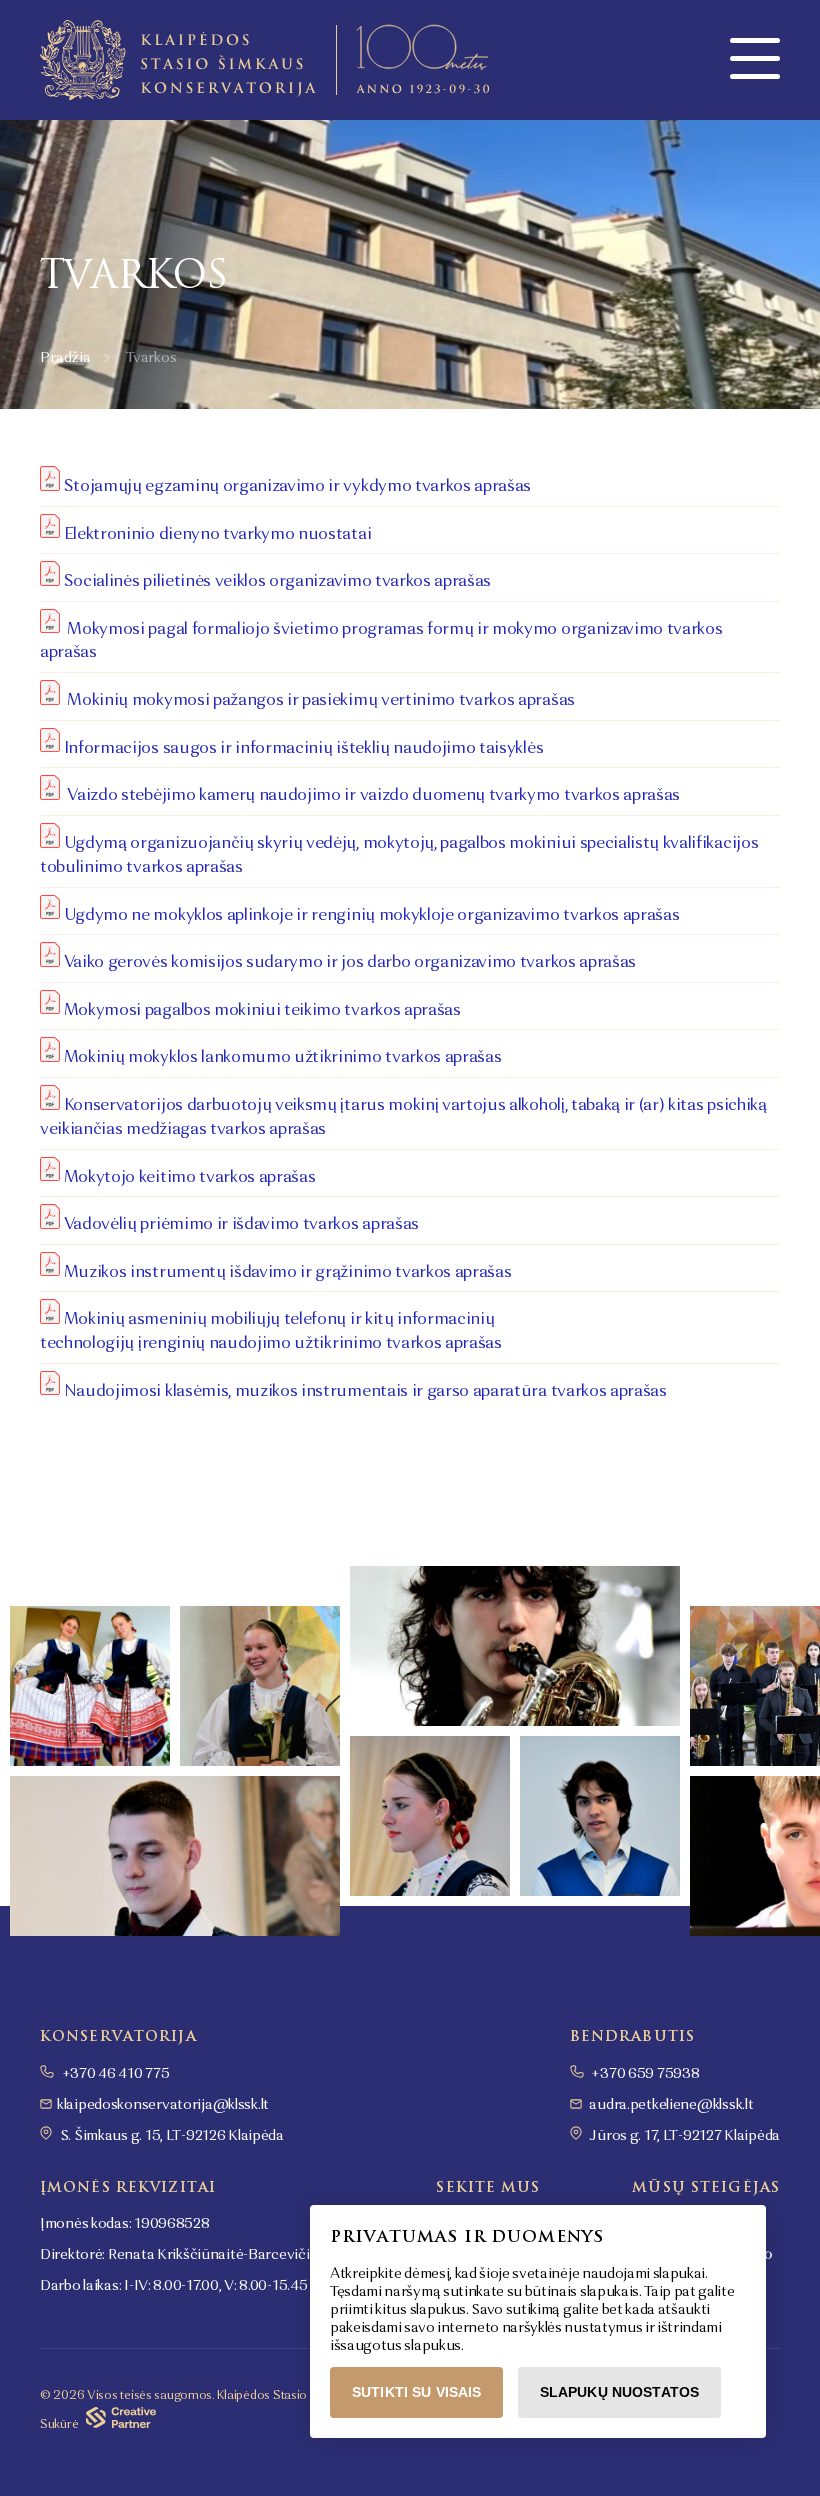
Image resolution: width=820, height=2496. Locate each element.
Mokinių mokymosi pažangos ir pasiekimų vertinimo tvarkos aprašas (317, 701)
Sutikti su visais (416, 2392)
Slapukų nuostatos (619, 2392)
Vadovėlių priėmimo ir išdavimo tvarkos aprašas (243, 1225)
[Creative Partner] (121, 2424)
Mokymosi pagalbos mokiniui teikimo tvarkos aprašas (262, 1010)
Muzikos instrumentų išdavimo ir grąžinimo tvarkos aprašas (289, 1272)
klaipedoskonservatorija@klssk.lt (163, 2105)
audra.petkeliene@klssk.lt (671, 2105)
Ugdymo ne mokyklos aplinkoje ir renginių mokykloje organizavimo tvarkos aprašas (372, 915)
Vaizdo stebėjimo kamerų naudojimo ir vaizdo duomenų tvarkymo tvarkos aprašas (372, 796)
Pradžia (65, 358)
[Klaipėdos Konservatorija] (265, 60)
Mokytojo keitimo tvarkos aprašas (191, 1177)
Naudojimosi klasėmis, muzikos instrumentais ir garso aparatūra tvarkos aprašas (365, 1391)
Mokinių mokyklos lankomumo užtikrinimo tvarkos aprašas (283, 1058)
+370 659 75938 (644, 2074)
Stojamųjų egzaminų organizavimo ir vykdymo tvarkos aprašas (297, 487)
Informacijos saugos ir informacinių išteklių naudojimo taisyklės (304, 748)
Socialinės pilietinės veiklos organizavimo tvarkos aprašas (277, 582)
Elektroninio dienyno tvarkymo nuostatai (218, 534)
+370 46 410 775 (114, 2074)
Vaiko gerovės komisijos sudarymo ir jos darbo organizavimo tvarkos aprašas (350, 963)
